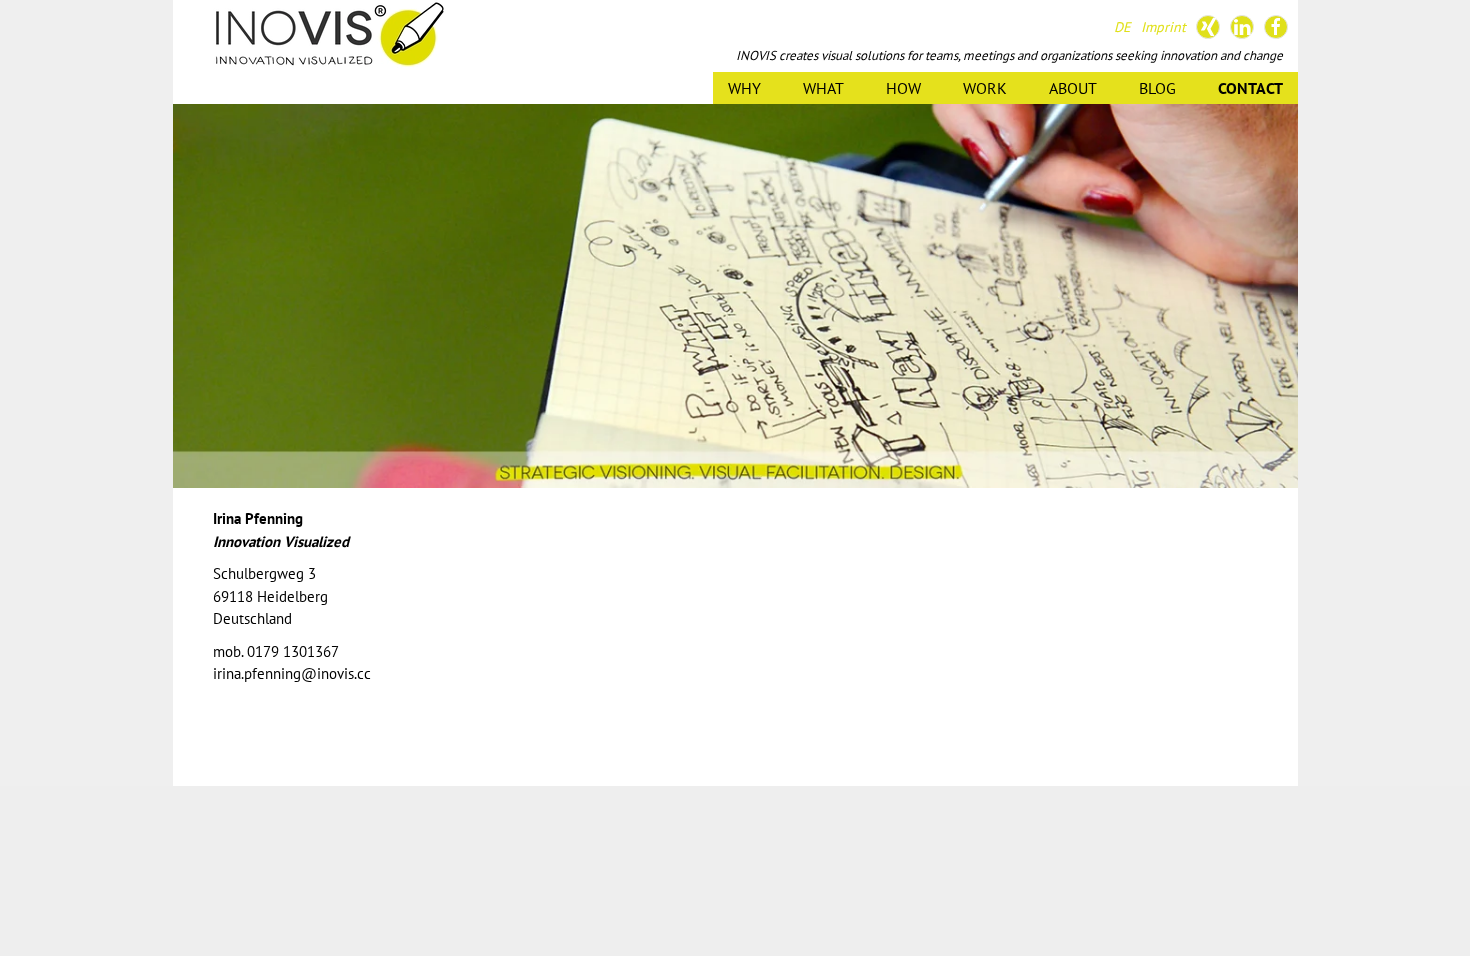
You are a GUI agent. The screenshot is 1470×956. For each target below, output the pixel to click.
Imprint (1163, 27)
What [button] (823, 88)
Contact (1250, 88)
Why (744, 88)
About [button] (1073, 88)
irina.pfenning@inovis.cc (292, 673)
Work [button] (985, 88)
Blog (1157, 88)
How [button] (903, 88)
